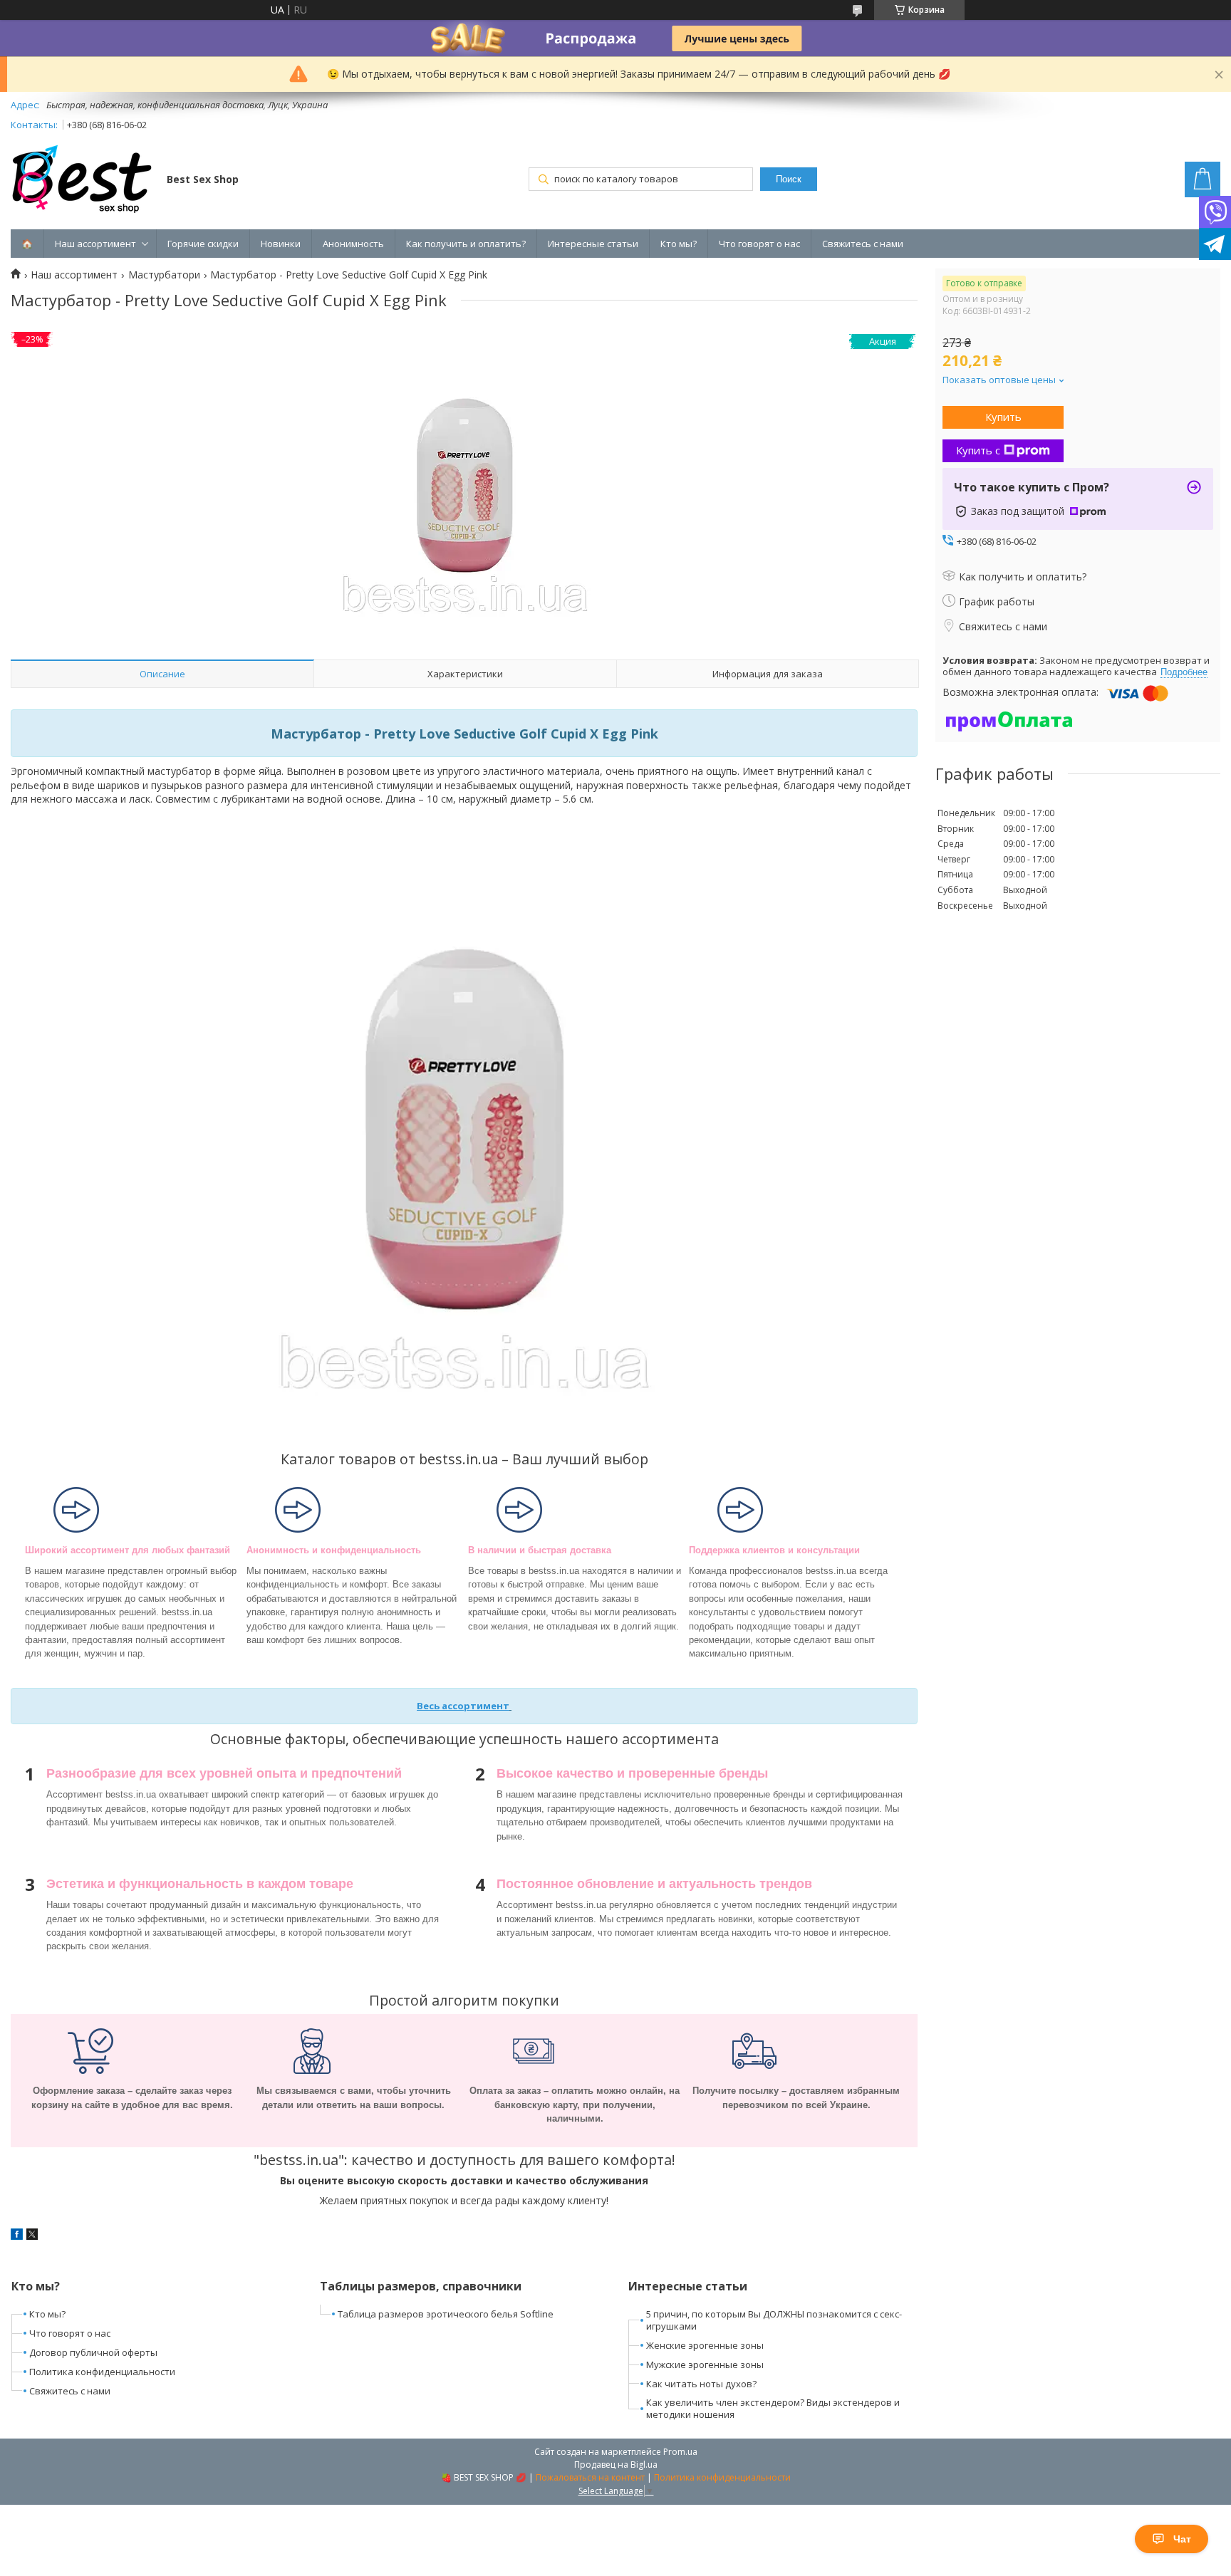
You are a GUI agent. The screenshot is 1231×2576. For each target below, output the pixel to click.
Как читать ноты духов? (701, 2384)
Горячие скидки (203, 244)
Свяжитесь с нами (863, 244)
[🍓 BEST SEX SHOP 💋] (82, 181)
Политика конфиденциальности (102, 2372)
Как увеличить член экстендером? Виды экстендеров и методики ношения (773, 2408)
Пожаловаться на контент (590, 2477)
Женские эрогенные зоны (705, 2345)
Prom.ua (680, 2452)
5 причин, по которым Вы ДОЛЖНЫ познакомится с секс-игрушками (774, 2320)
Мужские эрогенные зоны (705, 2364)
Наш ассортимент (95, 244)
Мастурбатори (164, 275)
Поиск (789, 179)
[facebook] (17, 2236)
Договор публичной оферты (93, 2352)
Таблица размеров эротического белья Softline (446, 2314)
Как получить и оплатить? (466, 244)
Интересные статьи (593, 244)
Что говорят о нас (759, 244)
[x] (32, 2236)
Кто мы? (679, 244)
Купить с (978, 450)
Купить (1003, 417)
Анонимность (353, 244)
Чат (1182, 2539)
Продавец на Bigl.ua (616, 2465)
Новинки (281, 244)
